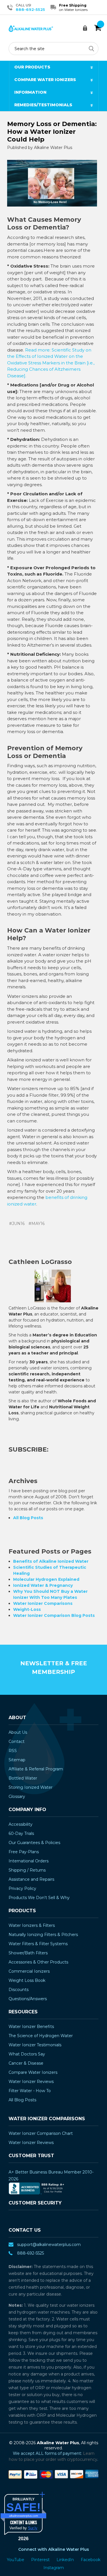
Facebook (91, 2560)
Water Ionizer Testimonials (35, 2045)
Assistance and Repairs (31, 1879)
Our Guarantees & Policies (34, 1843)
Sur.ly (33, 2528)
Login (87, 28)
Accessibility (21, 1824)
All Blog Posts (28, 1518)
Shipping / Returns (27, 1870)
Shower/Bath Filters (28, 1953)
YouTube (16, 2560)
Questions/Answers (28, 1999)
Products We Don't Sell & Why (39, 1898)
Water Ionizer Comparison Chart (41, 2133)
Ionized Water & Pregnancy (43, 1585)
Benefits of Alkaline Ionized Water (51, 1561)
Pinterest (41, 2560)
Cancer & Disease (26, 2063)
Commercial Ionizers (29, 1971)
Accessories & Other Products (38, 1962)
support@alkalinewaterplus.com (49, 2245)
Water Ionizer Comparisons (43, 1603)
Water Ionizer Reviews (31, 2082)
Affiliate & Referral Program (36, 1769)
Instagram (54, 2568)
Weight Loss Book (27, 1980)
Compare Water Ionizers (45, 80)
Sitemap (17, 1760)
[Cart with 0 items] (98, 28)
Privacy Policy (22, 1888)
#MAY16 (37, 1224)
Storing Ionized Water (31, 1787)
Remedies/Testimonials (43, 105)
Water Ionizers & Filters (32, 1925)
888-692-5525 (30, 9)
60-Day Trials (21, 1833)
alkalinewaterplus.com (24, 2516)
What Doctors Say (27, 2054)
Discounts (19, 1990)
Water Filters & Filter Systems (38, 1944)
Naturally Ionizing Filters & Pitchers (43, 1935)
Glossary (17, 1796)
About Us (18, 1732)
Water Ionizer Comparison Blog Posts (54, 1615)
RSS (13, 1751)
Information (30, 92)
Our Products (32, 67)
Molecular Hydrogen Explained (46, 1579)
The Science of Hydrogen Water (41, 2036)
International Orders (29, 1861)
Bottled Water (23, 1778)
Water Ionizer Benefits (31, 2027)
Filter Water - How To (30, 2091)
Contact (17, 1741)
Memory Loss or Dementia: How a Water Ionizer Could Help (52, 132)
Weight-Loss (27, 1609)
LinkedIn (66, 2560)
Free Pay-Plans (24, 1852)
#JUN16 (17, 1224)
